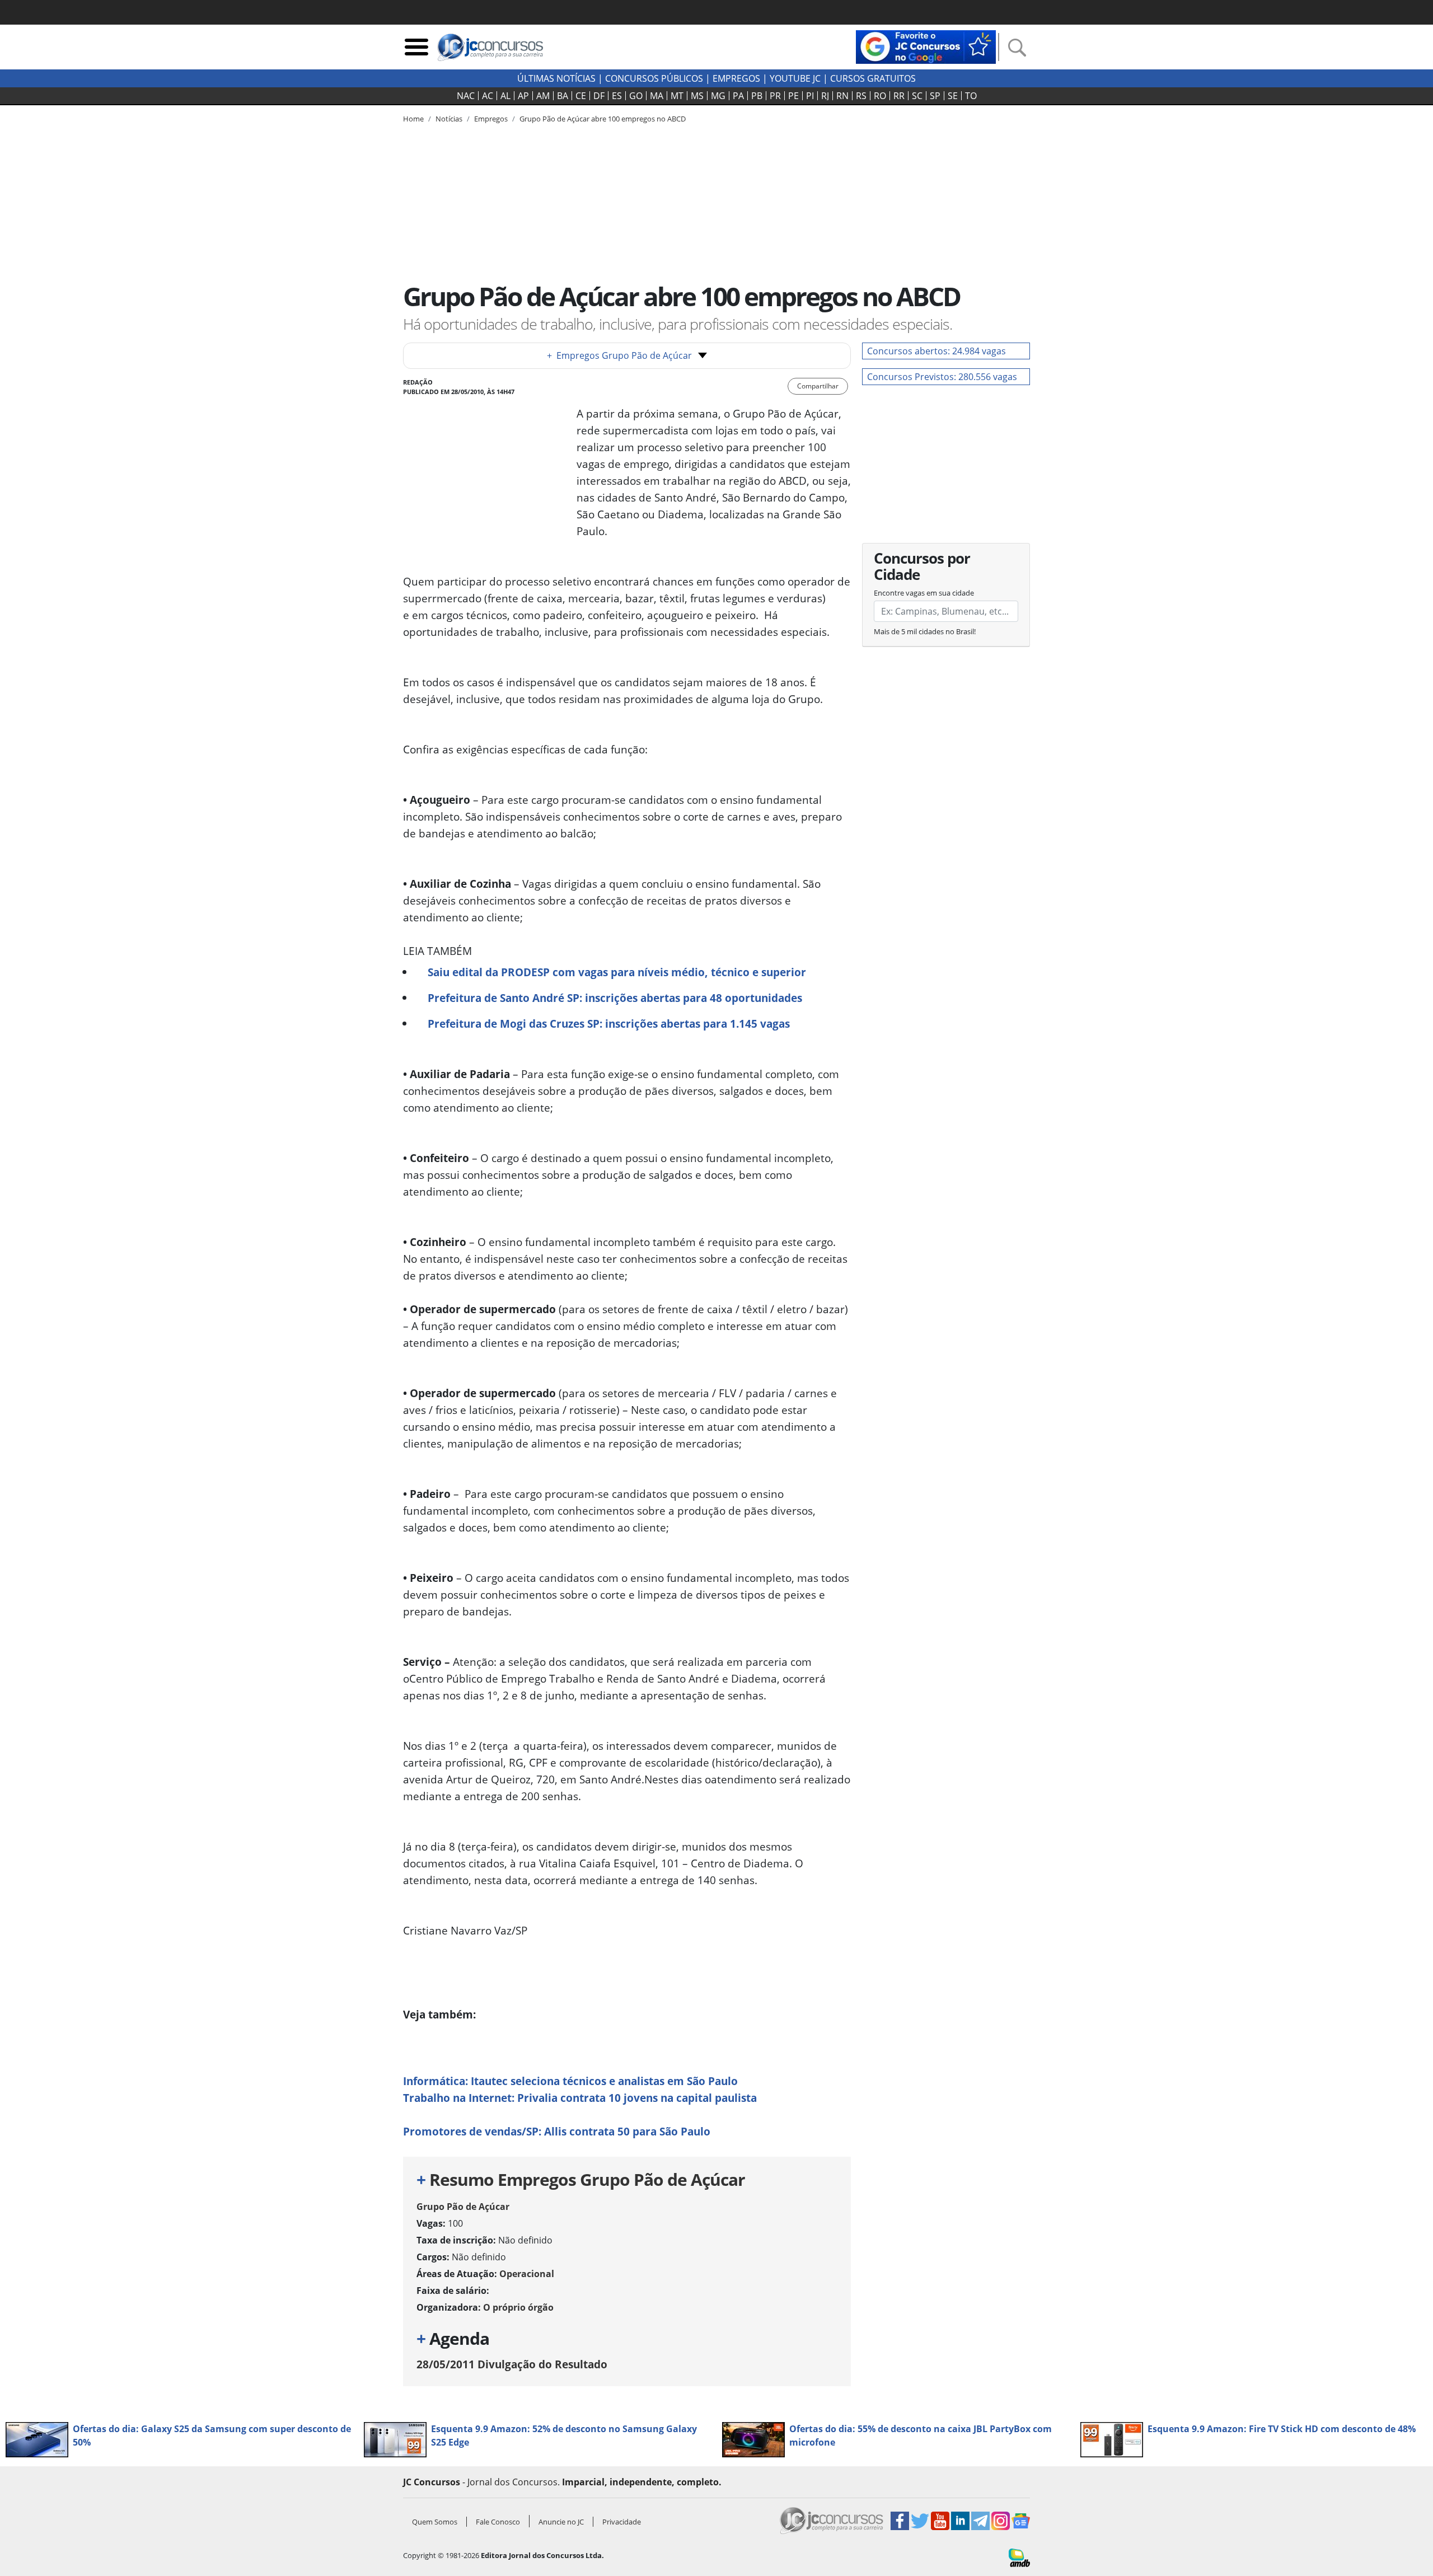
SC (917, 96)
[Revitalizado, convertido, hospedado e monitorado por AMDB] (1019, 2557)
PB (757, 96)
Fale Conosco (498, 2522)
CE (581, 96)
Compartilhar (818, 386)
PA (738, 96)
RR (899, 96)
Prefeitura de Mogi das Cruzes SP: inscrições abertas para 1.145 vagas (609, 1024)
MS (697, 96)
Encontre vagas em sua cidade (924, 593)
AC (488, 96)
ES (617, 96)
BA (563, 96)
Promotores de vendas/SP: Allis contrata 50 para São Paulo (557, 2131)
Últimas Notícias (556, 78)
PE (793, 96)
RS (861, 96)
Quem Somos (435, 2522)
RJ (825, 96)
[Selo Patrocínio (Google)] (926, 46)
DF (599, 96)
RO (880, 96)
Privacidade (622, 2522)
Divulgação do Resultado (512, 2364)
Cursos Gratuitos (873, 78)
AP (523, 96)
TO (971, 96)
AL (505, 96)
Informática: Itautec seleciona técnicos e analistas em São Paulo (570, 2081)
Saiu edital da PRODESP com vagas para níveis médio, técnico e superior (617, 972)
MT (677, 96)
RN (842, 96)
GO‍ (636, 96)
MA (657, 96)
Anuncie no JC (561, 2522)
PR (775, 96)
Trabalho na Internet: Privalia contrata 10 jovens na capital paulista (580, 2098)
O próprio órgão (518, 2307)
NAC (466, 96)
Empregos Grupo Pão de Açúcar (619, 355)
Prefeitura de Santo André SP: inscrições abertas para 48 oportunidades (615, 998)
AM (543, 96)
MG (718, 96)
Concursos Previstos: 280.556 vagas (942, 377)
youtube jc (795, 78)
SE (953, 96)
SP (935, 96)
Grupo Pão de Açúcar (463, 2207)
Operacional (527, 2274)
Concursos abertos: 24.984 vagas (936, 351)
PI (810, 96)
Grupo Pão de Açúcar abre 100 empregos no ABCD (603, 119)
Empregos (736, 78)
